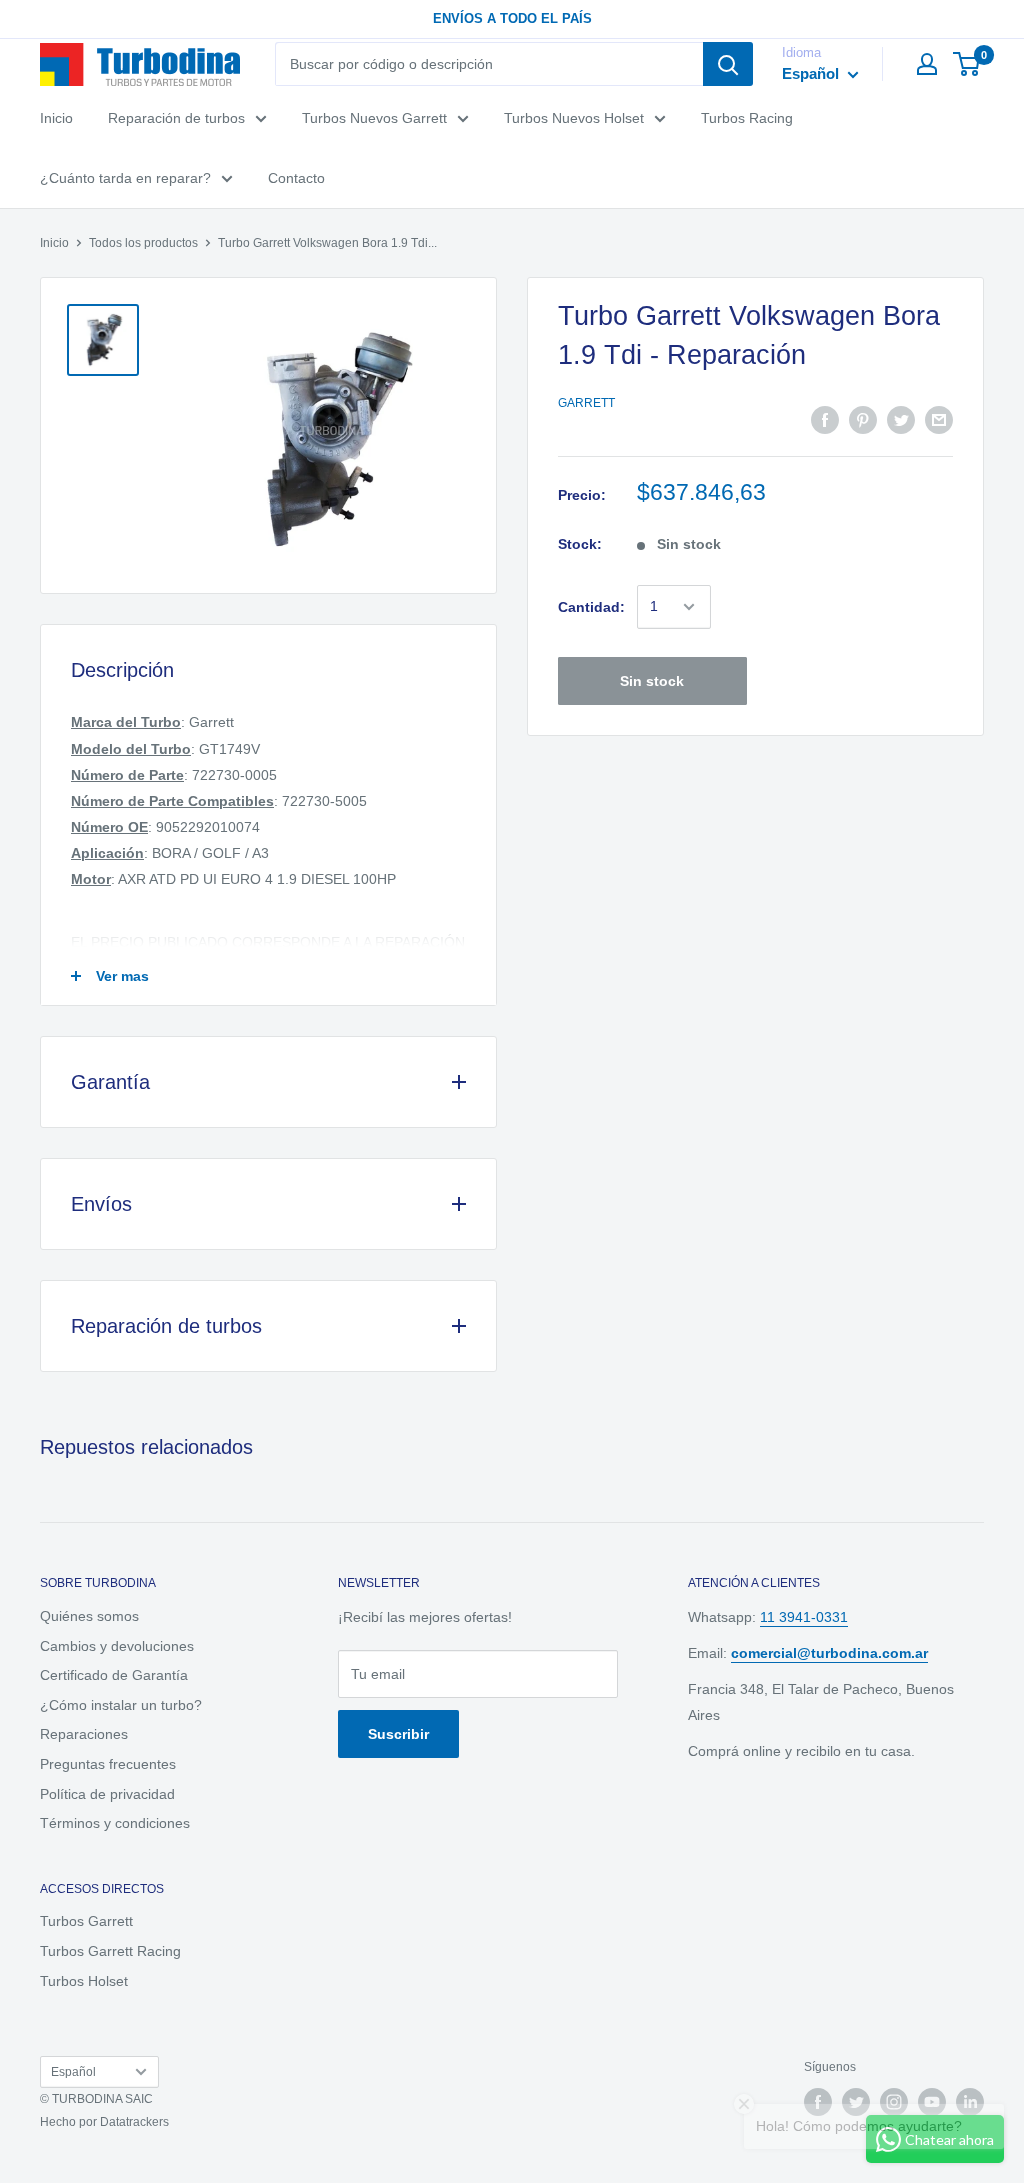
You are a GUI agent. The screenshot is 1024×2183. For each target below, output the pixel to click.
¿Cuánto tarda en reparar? (125, 178)
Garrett (586, 403)
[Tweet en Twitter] (901, 420)
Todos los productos (143, 243)
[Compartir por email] (939, 420)
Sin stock (652, 681)
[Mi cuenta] (927, 64)
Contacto (296, 178)
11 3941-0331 (804, 1617)
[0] (967, 64)
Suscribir (398, 1734)
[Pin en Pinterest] (863, 420)
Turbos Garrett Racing (110, 1951)
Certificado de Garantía (114, 1675)
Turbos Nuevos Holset (574, 118)
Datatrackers (134, 2122)
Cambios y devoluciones (117, 1646)
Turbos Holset (84, 1981)
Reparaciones (84, 1734)
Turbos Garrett (86, 1921)
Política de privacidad (107, 1794)
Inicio (56, 118)
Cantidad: (591, 607)
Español (73, 2072)
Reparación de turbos (176, 118)
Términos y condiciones (115, 1823)
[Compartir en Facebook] (825, 420)
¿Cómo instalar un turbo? (121, 1705)
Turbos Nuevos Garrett (374, 118)
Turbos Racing (747, 118)
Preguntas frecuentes (108, 1764)
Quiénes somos (89, 1616)
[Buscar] (728, 64)
